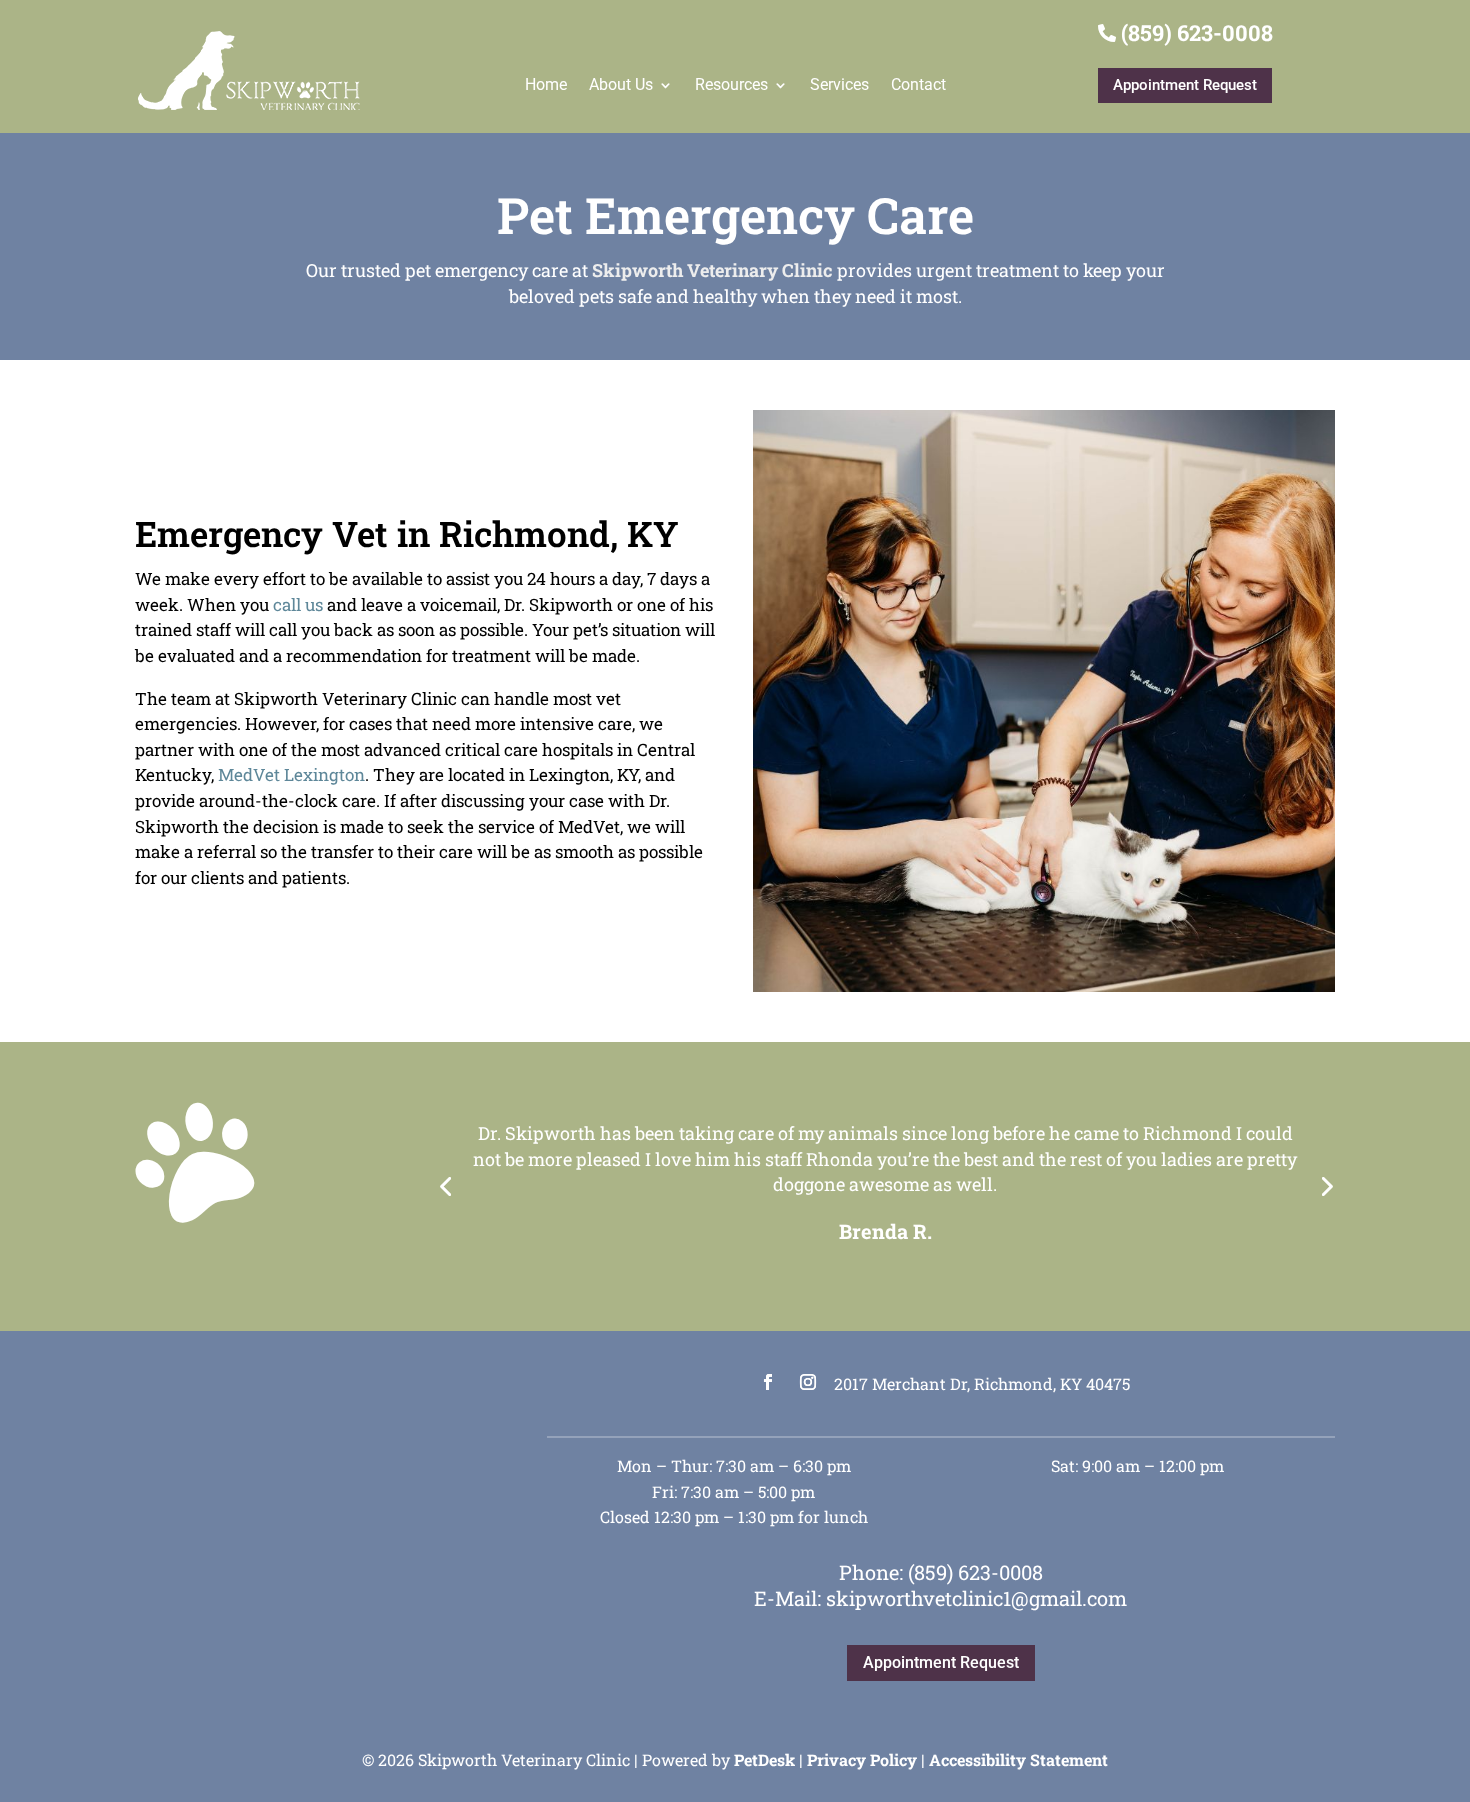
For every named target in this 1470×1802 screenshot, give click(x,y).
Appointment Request (1185, 85)
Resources (731, 84)
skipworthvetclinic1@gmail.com (976, 1598)
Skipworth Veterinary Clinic (712, 270)
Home (546, 84)
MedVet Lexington (291, 774)
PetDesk (764, 1759)
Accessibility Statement (1018, 1759)
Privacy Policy (862, 1759)
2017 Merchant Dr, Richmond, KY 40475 (982, 1383)
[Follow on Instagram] (808, 1382)
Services (839, 84)
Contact (918, 84)
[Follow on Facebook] (768, 1382)
